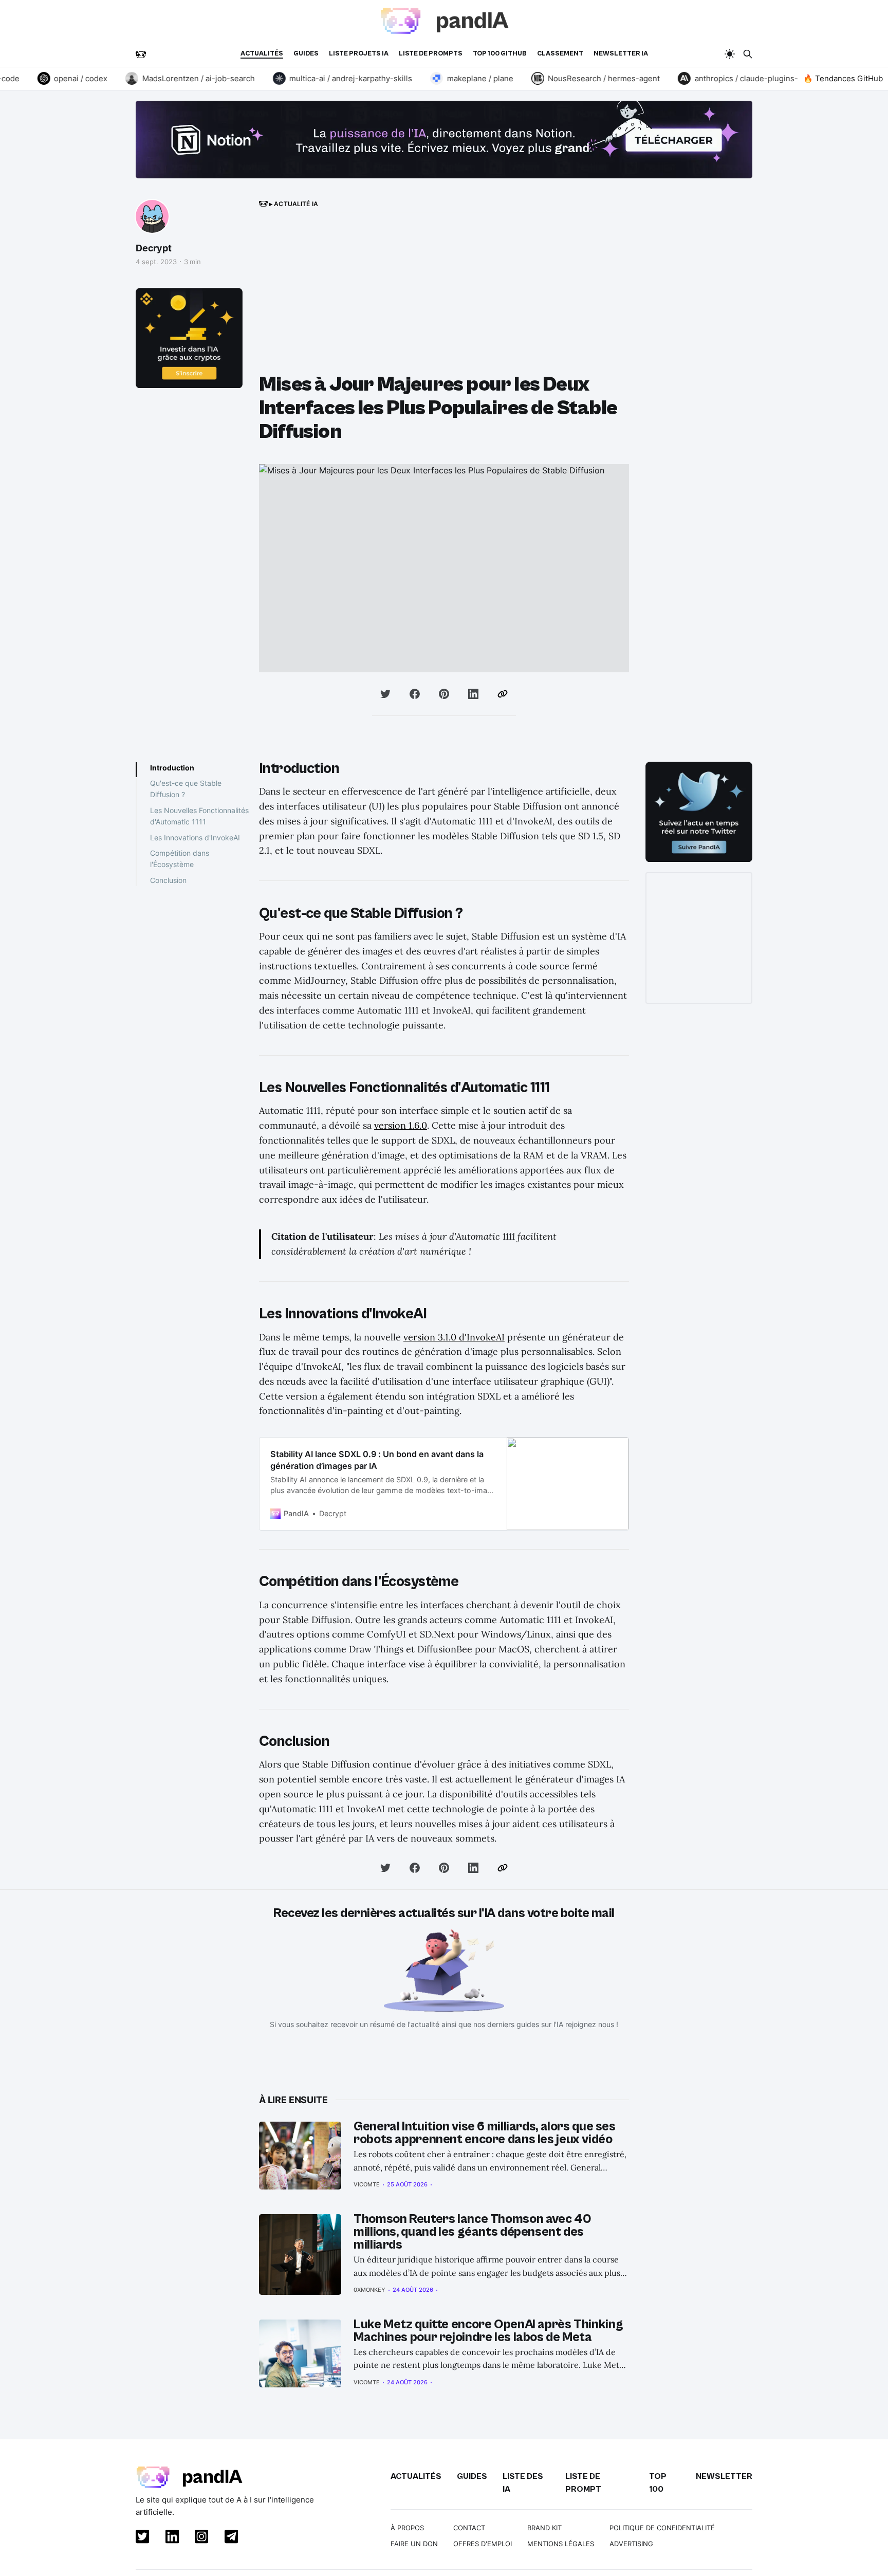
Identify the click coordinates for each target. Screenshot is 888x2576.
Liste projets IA (359, 54)
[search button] (748, 54)
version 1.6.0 (401, 1125)
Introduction (172, 768)
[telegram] (229, 2538)
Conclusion (168, 880)
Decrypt (154, 248)
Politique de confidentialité (662, 2528)
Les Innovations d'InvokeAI (195, 838)
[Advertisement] (444, 296)
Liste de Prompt (583, 2483)
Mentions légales (561, 2544)
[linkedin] (170, 2538)
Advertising (631, 2544)
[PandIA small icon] (141, 54)
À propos (407, 2528)
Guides (306, 54)
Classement (560, 54)
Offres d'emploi (483, 2544)
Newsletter (724, 2476)
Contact (469, 2528)
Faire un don (414, 2544)
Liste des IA (523, 2483)
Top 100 (658, 2483)
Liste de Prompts (431, 54)
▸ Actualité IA (293, 204)
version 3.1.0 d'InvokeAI (454, 1337)
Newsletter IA (621, 54)
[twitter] (140, 2538)
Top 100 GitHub (500, 54)
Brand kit (544, 2528)
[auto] (730, 54)
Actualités (262, 54)
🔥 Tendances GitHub (843, 78)
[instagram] (199, 2538)
